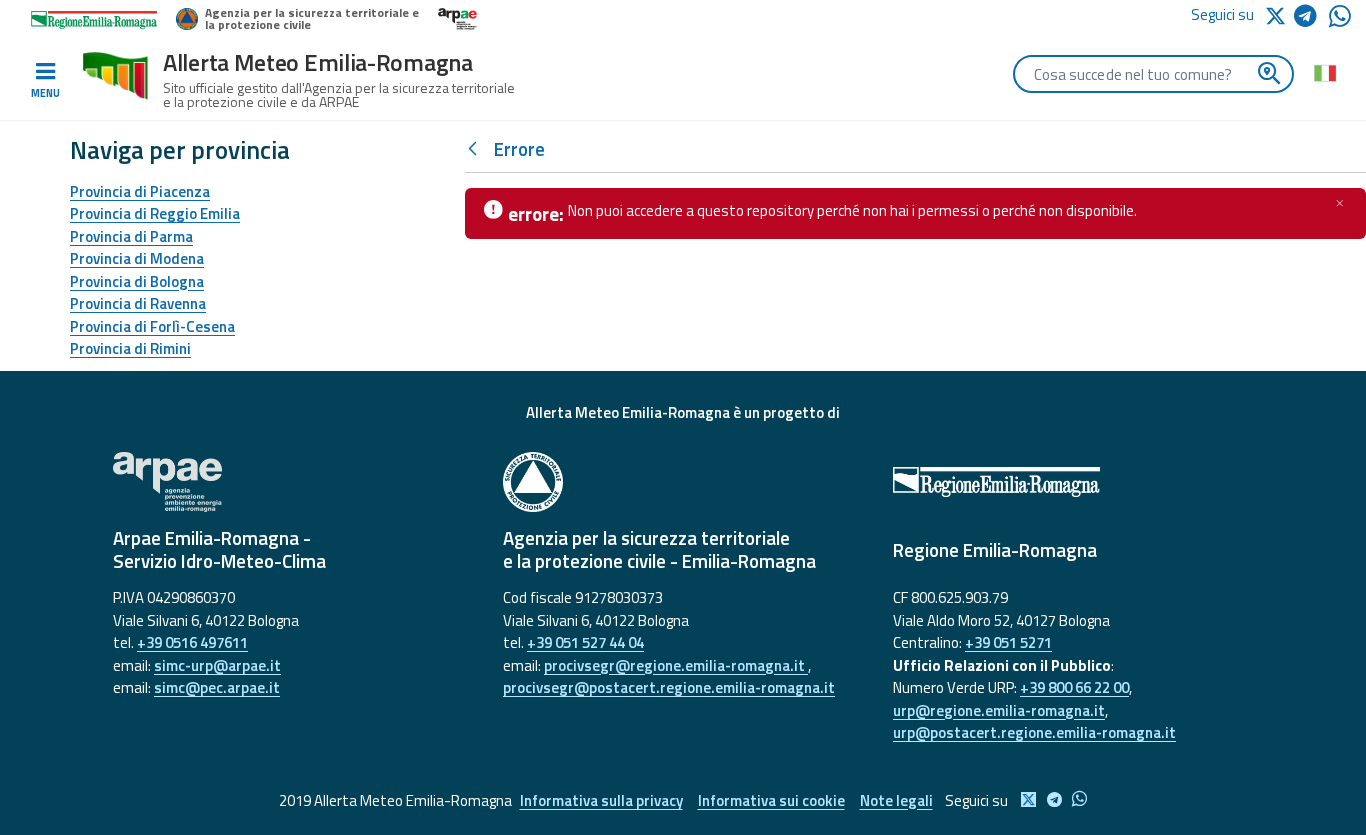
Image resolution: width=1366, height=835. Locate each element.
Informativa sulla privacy (601, 800)
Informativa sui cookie (771, 800)
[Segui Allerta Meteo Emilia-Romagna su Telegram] (1311, 19)
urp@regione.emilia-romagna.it (999, 710)
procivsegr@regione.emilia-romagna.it (676, 665)
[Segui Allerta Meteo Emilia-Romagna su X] (1279, 14)
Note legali (896, 800)
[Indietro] (477, 149)
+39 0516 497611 (192, 642)
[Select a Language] (1324, 72)
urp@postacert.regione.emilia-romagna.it (1034, 732)
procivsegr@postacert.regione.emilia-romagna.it (669, 687)
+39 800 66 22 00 (1074, 687)
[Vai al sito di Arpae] (293, 482)
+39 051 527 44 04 (585, 642)
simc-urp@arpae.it (217, 665)
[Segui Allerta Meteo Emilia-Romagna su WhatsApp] (1340, 21)
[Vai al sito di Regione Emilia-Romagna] (1073, 482)
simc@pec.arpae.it (217, 687)
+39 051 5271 (1008, 642)
